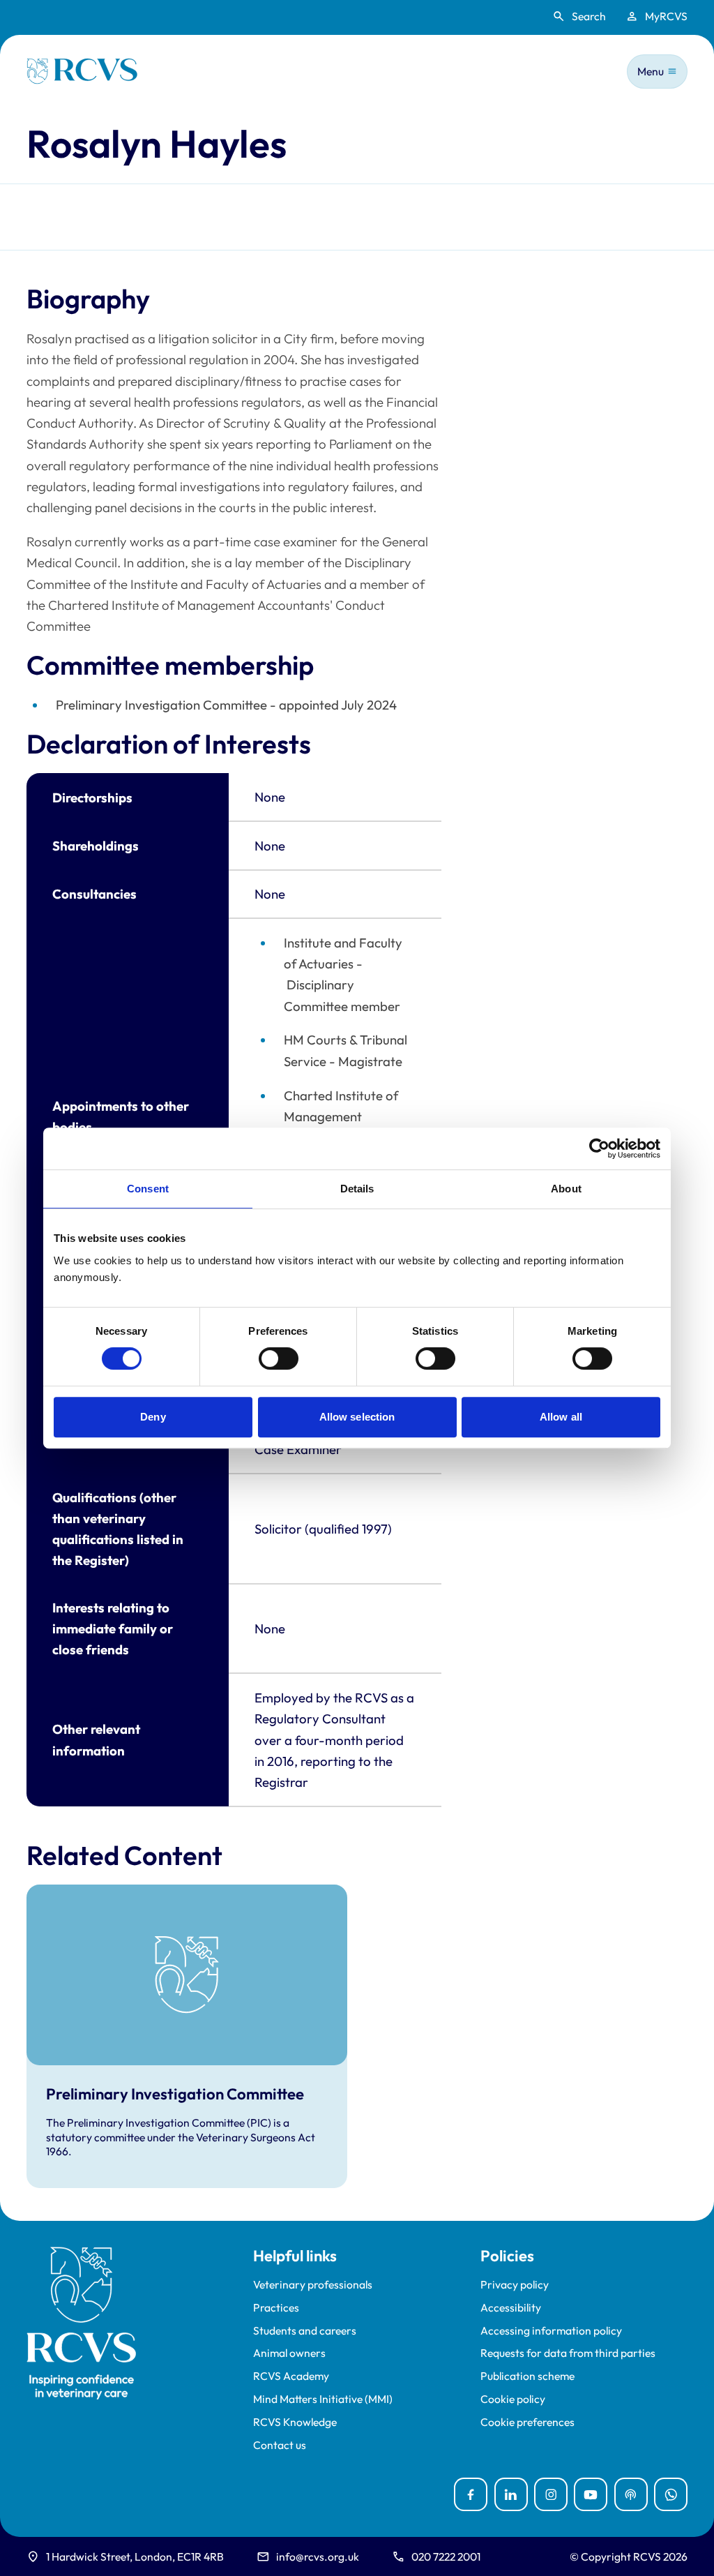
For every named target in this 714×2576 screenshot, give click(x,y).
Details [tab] (357, 1189)
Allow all (561, 1417)
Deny (153, 1417)
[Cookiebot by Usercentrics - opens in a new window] (599, 1148)
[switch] (279, 1358)
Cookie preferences (527, 2422)
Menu (651, 71)
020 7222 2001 (446, 2556)
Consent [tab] (148, 1189)
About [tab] (566, 1189)
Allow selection (357, 1417)
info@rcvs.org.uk (318, 2556)
